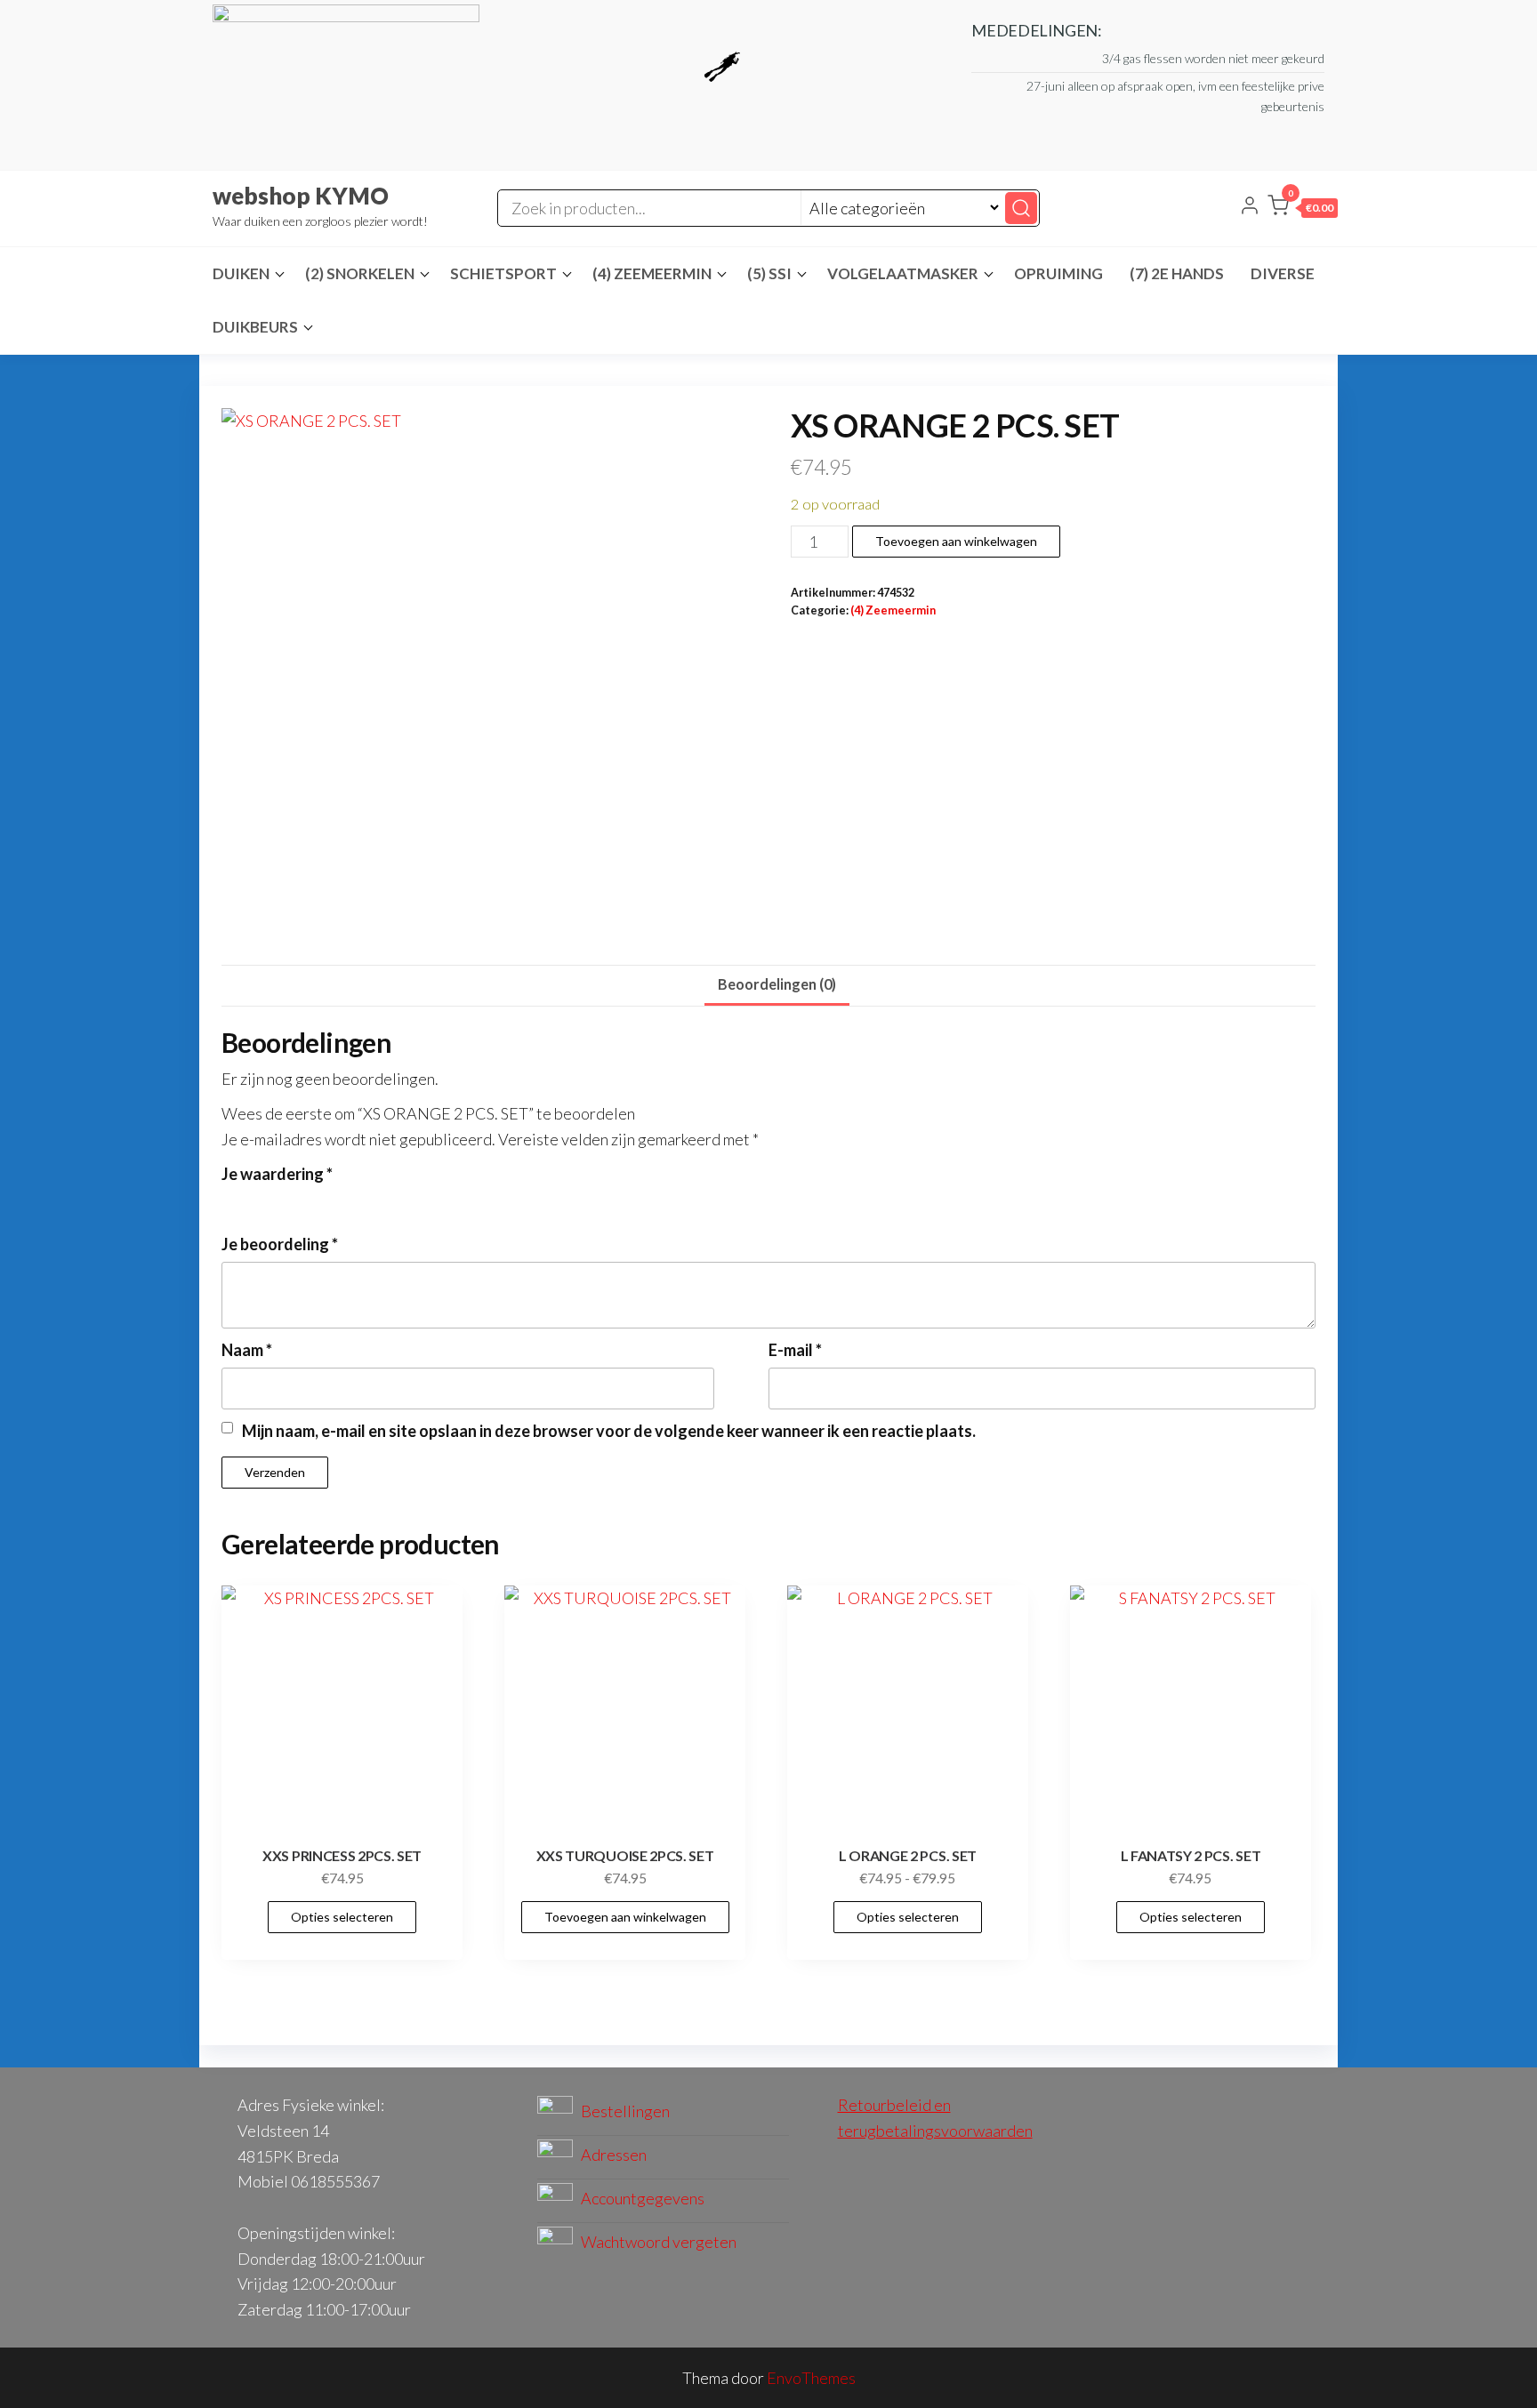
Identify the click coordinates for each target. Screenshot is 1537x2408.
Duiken (241, 273)
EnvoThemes (811, 2378)
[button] (1303, 209)
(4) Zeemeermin (652, 273)
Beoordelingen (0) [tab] (777, 984)
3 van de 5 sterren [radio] (280, 1201)
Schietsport (503, 273)
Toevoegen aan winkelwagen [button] (625, 1917)
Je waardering (277, 1174)
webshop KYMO (301, 196)
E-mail (795, 1350)
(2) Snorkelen (360, 273)
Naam (247, 1350)
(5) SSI (769, 273)
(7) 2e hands (1177, 273)
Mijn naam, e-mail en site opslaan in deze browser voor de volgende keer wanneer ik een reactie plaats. (609, 1431)
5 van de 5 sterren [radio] (328, 1201)
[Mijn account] (1250, 207)
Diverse (1283, 273)
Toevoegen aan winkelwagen (956, 541)
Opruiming (1058, 273)
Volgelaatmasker (903, 273)
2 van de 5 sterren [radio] (256, 1201)
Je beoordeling (280, 1244)
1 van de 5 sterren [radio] (232, 1201)
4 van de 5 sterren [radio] (304, 1201)
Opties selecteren (342, 1917)
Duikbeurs (255, 327)
